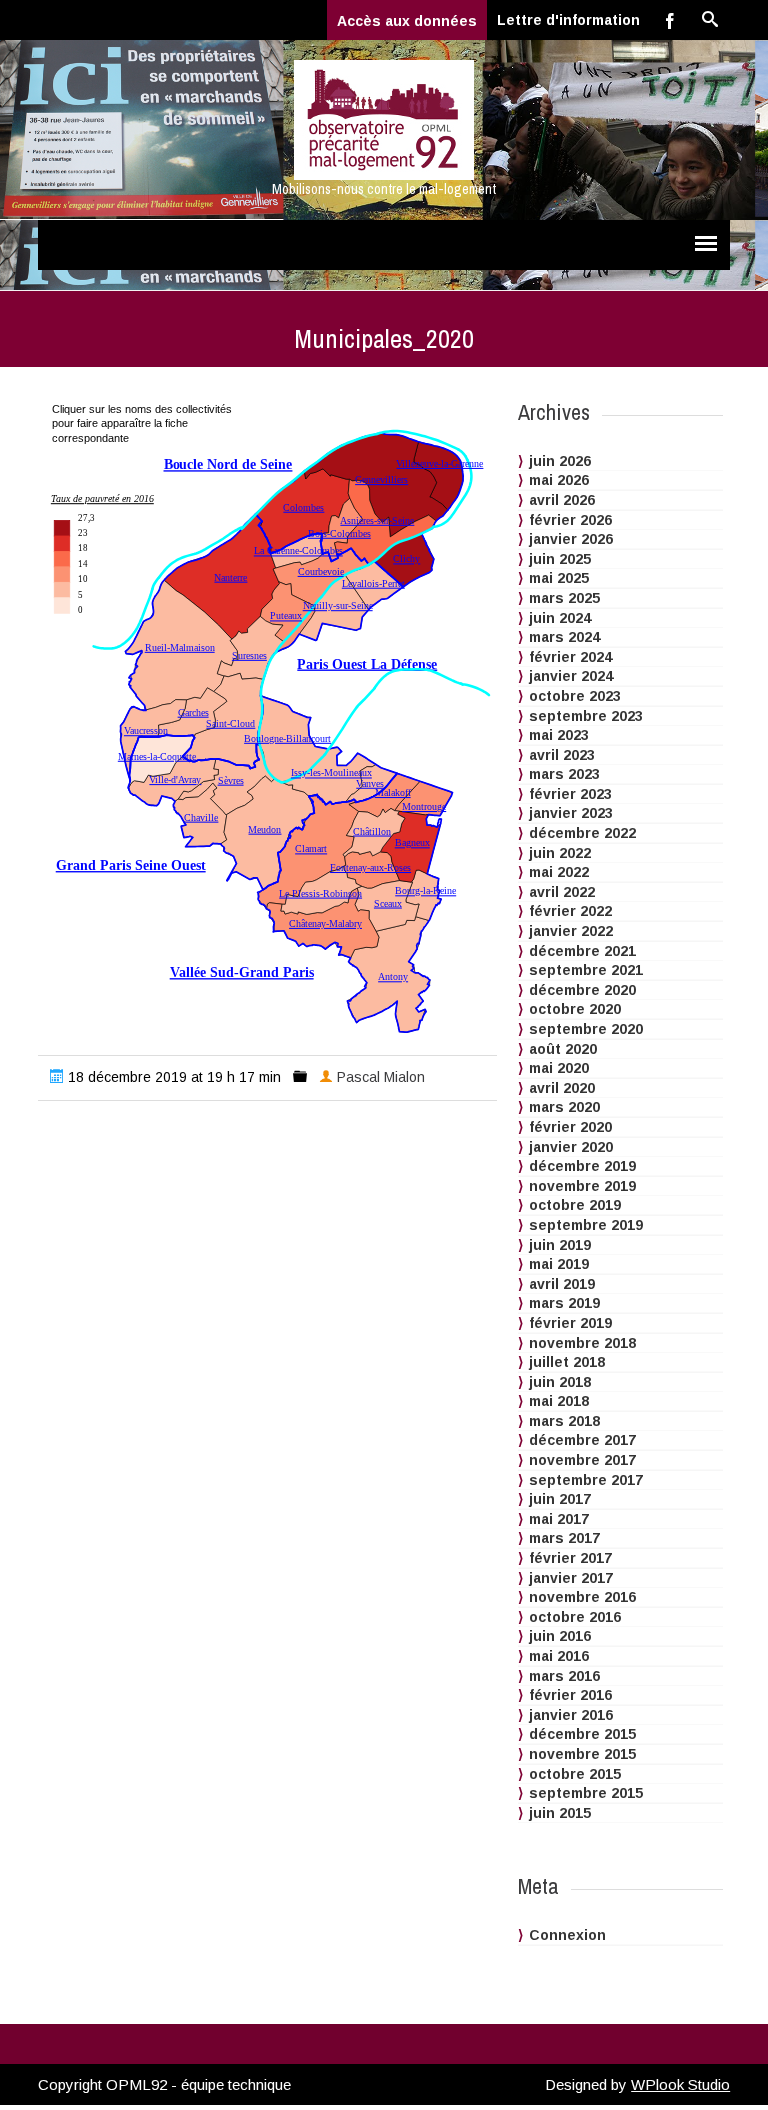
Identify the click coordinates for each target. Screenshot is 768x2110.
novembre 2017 (582, 1460)
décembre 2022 (582, 833)
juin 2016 (560, 1636)
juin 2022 (560, 853)
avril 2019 (562, 1284)
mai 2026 (559, 480)
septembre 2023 (586, 716)
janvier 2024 (571, 676)
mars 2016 (564, 1676)
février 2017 (570, 1558)
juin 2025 (560, 559)
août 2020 (563, 1049)
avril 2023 (562, 755)
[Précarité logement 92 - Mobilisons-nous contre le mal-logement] (384, 120)
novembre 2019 (582, 1186)
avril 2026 (562, 500)
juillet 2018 (567, 1362)
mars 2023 (564, 774)
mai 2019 (559, 1264)
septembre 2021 (586, 970)
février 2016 (570, 1695)
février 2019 (570, 1323)
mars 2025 (564, 598)
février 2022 (570, 911)
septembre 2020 (586, 1029)
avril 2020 (562, 1088)
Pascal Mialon (381, 1077)
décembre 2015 (582, 1734)
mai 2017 (559, 1519)
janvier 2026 (571, 539)
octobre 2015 (575, 1774)
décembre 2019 (582, 1166)
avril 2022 (562, 892)
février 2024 (570, 657)
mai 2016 (559, 1656)
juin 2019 (560, 1245)
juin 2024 (560, 618)
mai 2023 (559, 735)
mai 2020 (559, 1068)
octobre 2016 (575, 1617)
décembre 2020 (582, 990)
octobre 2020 (575, 1009)
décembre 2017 (582, 1440)
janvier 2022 (571, 931)
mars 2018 (564, 1421)
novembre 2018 (582, 1343)
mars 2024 (564, 637)
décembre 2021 (582, 951)
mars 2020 (564, 1107)
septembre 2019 (586, 1225)
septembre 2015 (586, 1793)
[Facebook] (670, 20)
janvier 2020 (571, 1147)
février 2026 (570, 520)
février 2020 (570, 1127)
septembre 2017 (586, 1480)
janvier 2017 (571, 1578)
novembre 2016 (582, 1597)
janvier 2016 (571, 1715)
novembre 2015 (582, 1754)
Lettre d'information (568, 20)
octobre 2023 (575, 696)
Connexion (567, 1935)
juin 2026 (560, 461)
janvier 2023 (571, 813)
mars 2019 (564, 1303)
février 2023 (570, 794)
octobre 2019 (575, 1205)
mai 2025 (559, 578)
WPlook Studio (680, 2084)
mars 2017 (564, 1538)
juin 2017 (560, 1499)
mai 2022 (559, 872)
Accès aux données (407, 21)
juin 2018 (560, 1382)
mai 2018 (559, 1401)
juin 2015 (560, 1813)
